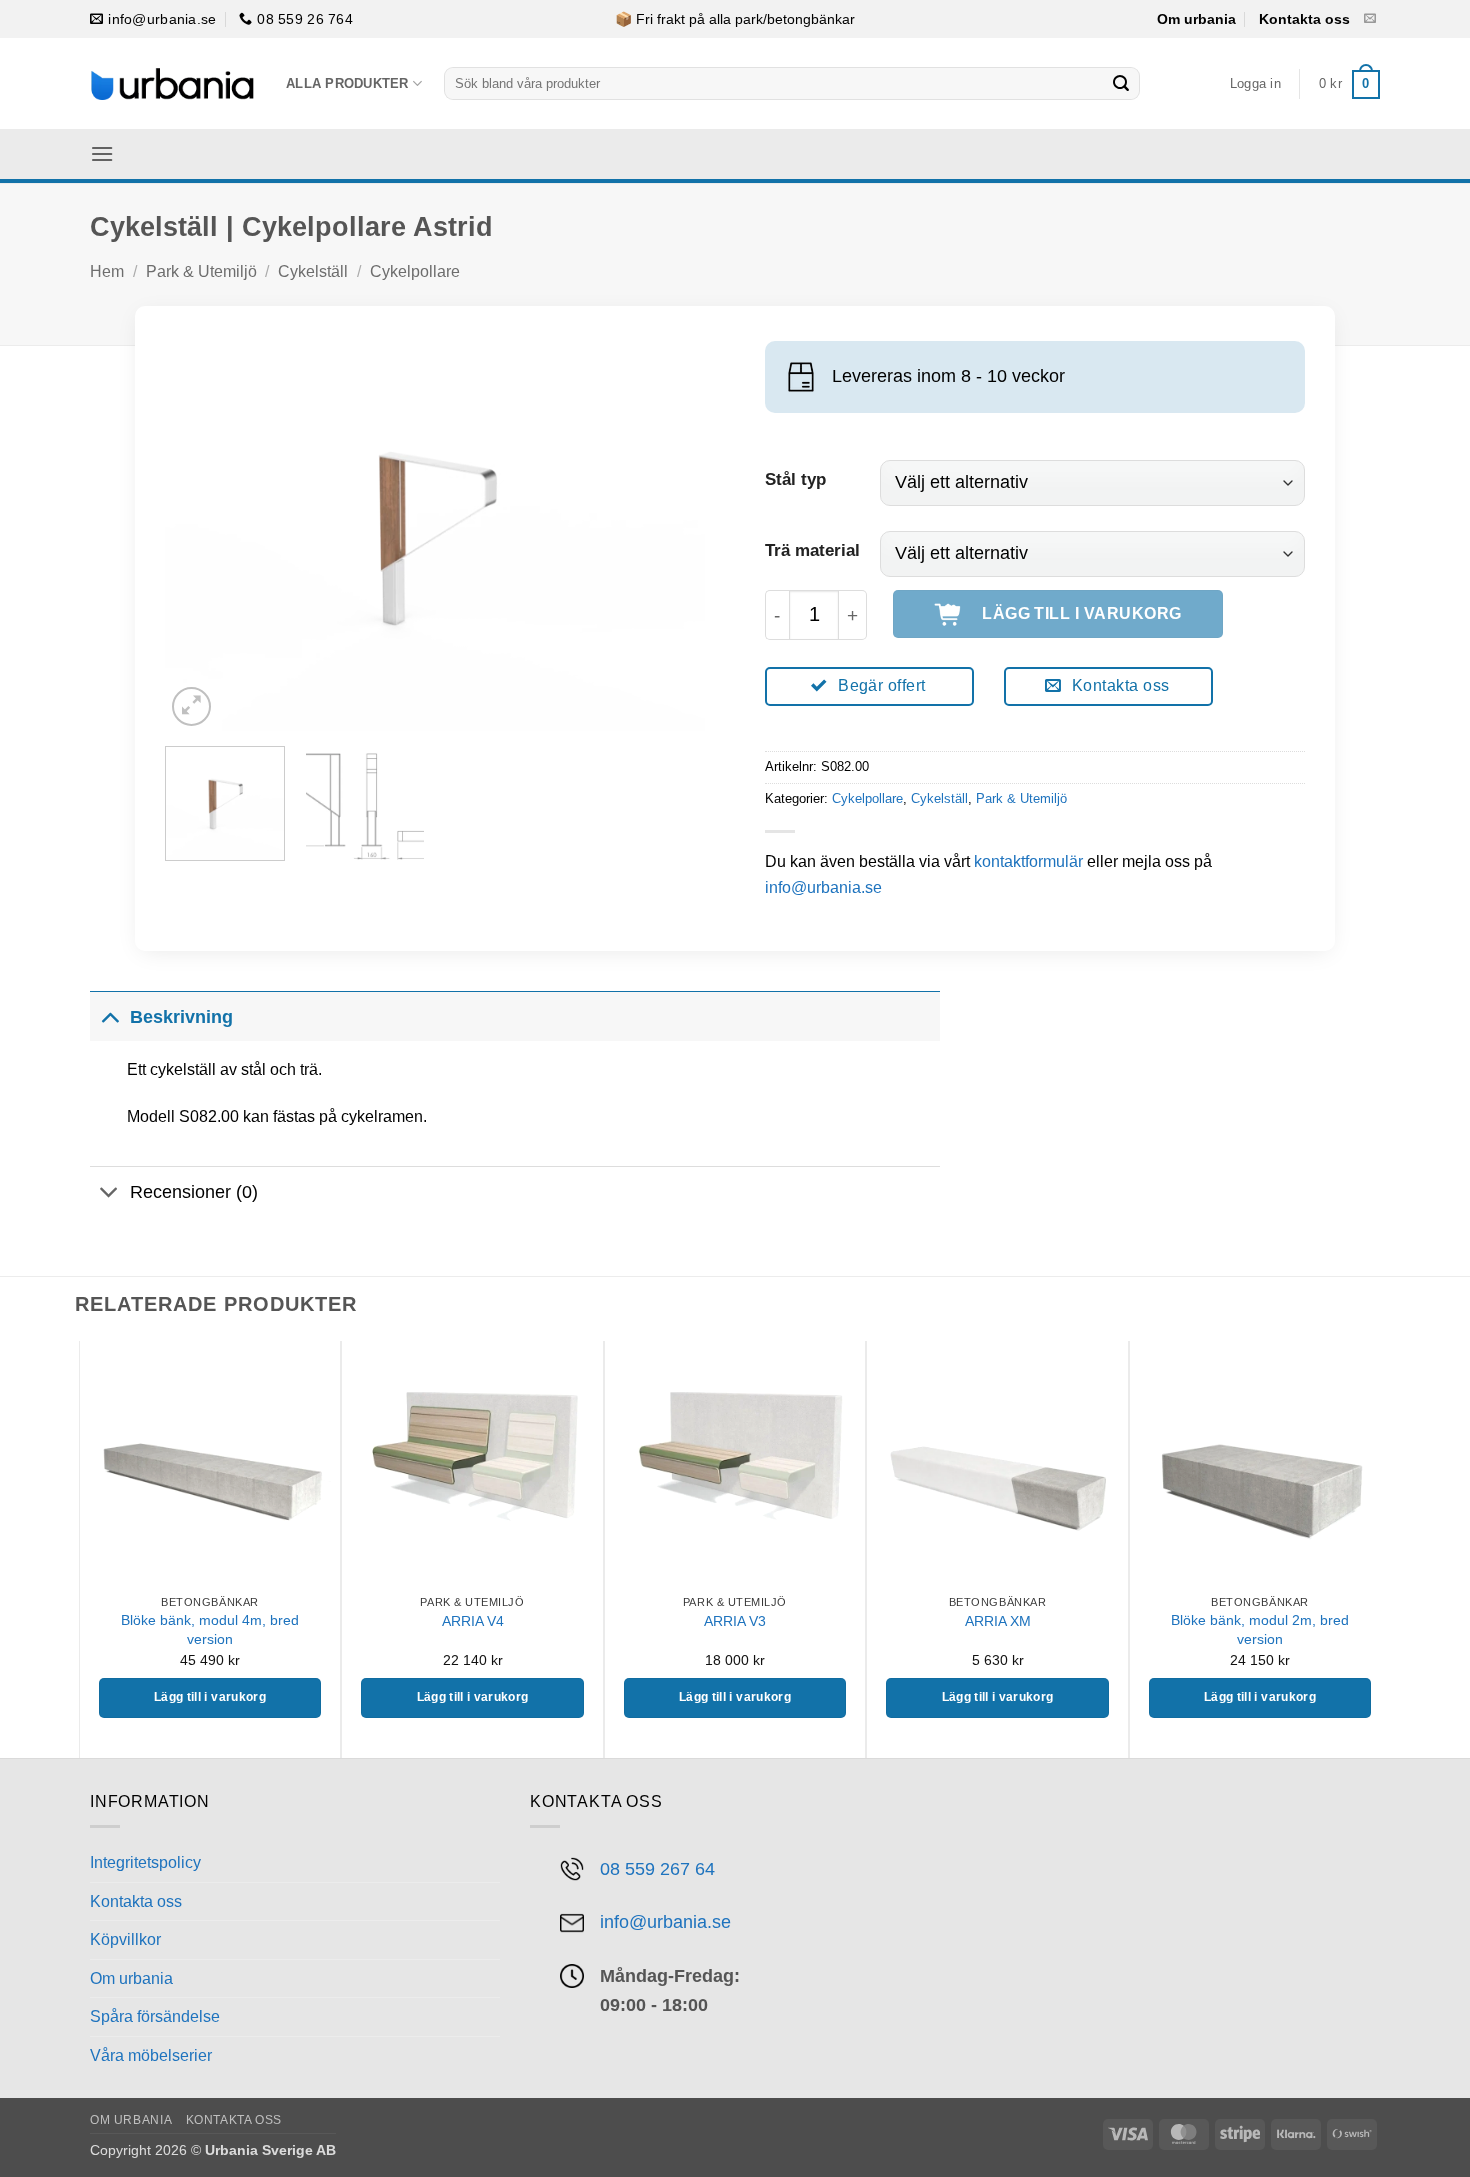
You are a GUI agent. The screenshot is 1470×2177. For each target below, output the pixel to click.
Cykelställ (313, 271)
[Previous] (201, 528)
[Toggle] (109, 1016)
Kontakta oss (1304, 19)
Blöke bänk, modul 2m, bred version (1260, 1629)
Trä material (812, 551)
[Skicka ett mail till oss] (1370, 19)
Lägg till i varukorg (1082, 613)
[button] (1255, 84)
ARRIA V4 (473, 1621)
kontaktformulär (1028, 861)
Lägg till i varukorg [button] (210, 1697)
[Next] (669, 528)
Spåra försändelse (155, 2016)
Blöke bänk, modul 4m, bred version (210, 1629)
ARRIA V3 (735, 1621)
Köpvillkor (125, 1939)
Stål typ (795, 480)
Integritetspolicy (145, 1862)
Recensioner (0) (194, 1192)
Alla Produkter (347, 83)
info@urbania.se (823, 887)
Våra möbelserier (151, 2055)
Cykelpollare (415, 271)
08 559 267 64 (657, 1868)
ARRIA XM (998, 1621)
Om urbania (1196, 19)
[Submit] (1121, 84)
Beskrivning (181, 1017)
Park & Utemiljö (201, 271)
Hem (107, 271)
